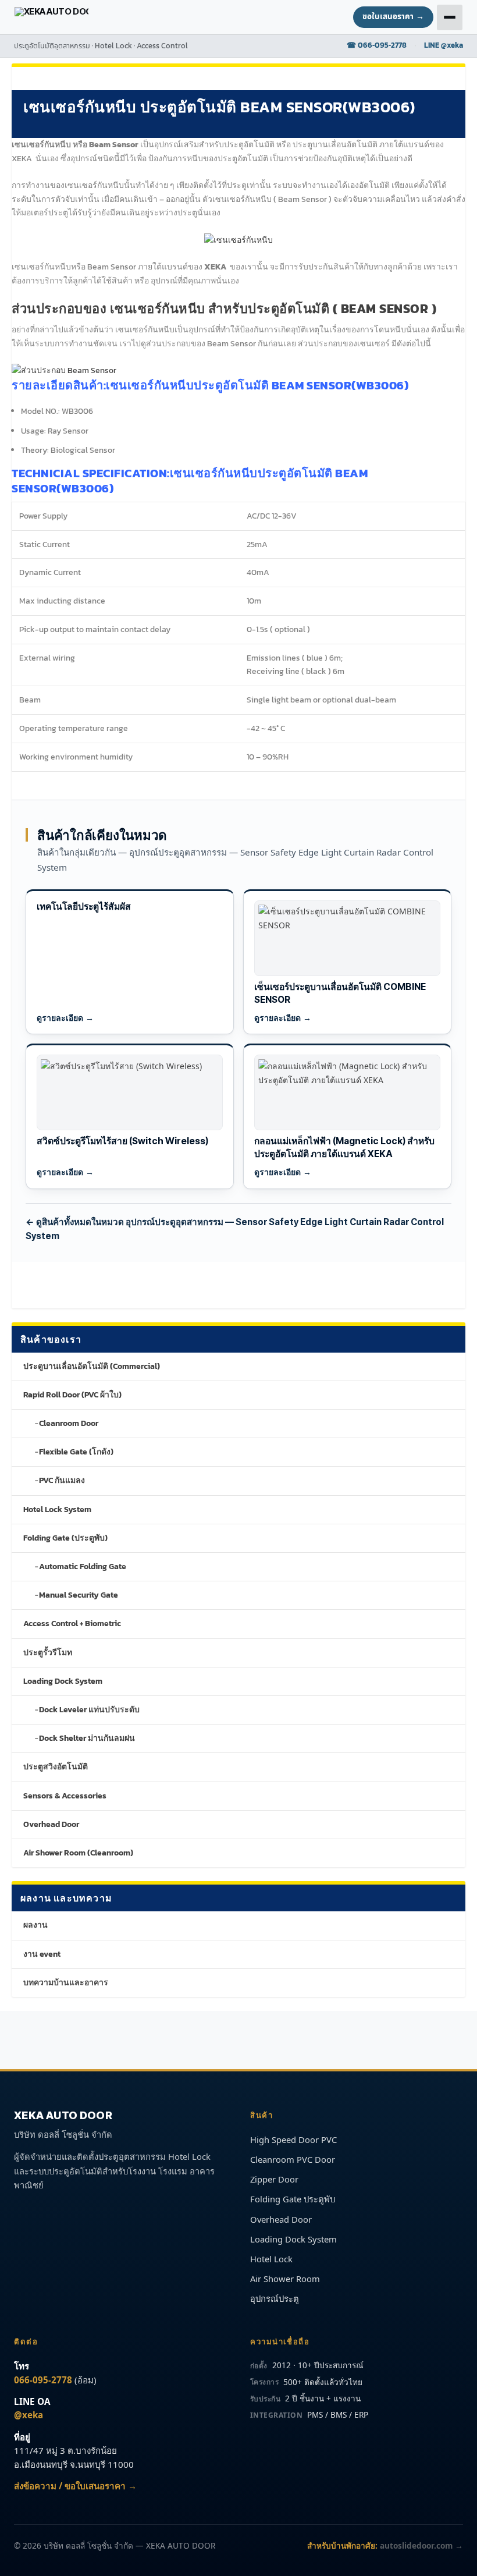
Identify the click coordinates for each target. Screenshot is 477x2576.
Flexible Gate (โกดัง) (76, 1452)
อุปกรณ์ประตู (275, 2298)
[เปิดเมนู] (450, 17)
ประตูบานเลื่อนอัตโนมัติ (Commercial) (92, 1366)
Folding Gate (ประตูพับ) (65, 1538)
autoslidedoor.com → (421, 2545)
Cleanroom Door (69, 1423)
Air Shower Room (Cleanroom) (78, 1853)
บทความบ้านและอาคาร (66, 1983)
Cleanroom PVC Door (293, 2159)
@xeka (29, 2415)
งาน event (42, 1954)
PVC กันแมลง (62, 1480)
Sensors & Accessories (65, 1796)
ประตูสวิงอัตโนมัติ (56, 1767)
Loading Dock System (63, 1681)
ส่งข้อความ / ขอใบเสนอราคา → (75, 2486)
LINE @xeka (444, 45)
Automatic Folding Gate (83, 1566)
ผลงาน (35, 1925)
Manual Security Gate (79, 1595)
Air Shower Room (285, 2279)
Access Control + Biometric (72, 1624)
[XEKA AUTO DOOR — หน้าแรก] (52, 17)
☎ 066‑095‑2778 (377, 45)
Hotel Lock (271, 2259)
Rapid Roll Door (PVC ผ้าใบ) (72, 1395)
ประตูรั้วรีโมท (48, 1653)
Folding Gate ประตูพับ (293, 2199)
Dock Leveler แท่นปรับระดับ (89, 1710)
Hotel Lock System (57, 1509)
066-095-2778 (43, 2380)
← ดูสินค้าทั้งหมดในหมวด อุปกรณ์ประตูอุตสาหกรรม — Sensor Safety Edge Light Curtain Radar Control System (235, 1229)
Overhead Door (51, 1824)
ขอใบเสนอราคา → (393, 17)
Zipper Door (274, 2179)
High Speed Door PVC (293, 2139)
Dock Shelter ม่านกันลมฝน (87, 1738)
